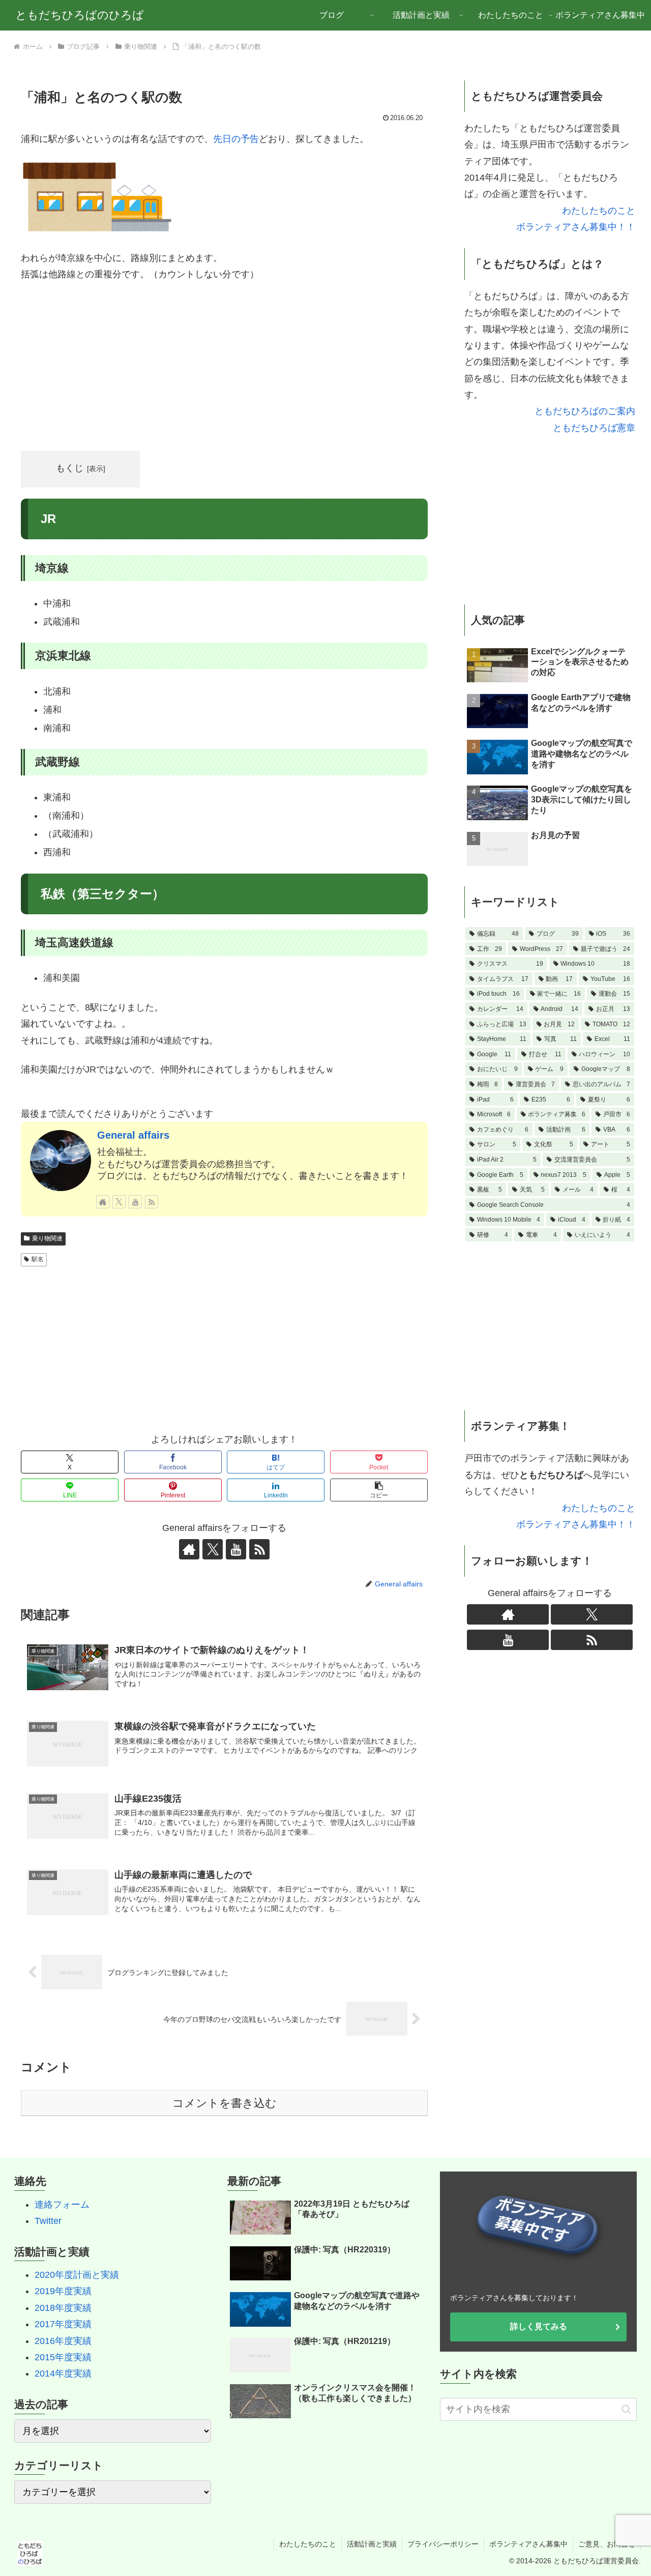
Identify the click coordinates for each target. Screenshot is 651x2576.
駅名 (38, 1259)
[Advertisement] (224, 367)
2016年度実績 (63, 2341)
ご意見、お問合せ (607, 2544)
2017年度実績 (63, 2324)
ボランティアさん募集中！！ (576, 227)
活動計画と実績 (372, 2544)
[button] (379, 1490)
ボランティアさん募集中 (528, 2544)
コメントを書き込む (225, 2103)
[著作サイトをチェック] (103, 1202)
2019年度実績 (63, 2291)
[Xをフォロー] (119, 1202)
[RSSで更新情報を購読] (152, 1202)
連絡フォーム (62, 2205)
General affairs (133, 1135)
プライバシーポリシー (443, 2544)
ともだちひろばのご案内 (585, 411)
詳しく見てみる (539, 2326)
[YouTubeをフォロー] (135, 1202)
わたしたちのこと (599, 211)
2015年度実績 (63, 2357)
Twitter (48, 2221)
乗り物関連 (47, 1238)
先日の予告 (236, 139)
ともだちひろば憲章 (594, 428)
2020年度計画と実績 (77, 2275)
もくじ (70, 468)
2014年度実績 (63, 2374)
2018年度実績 (63, 2308)
